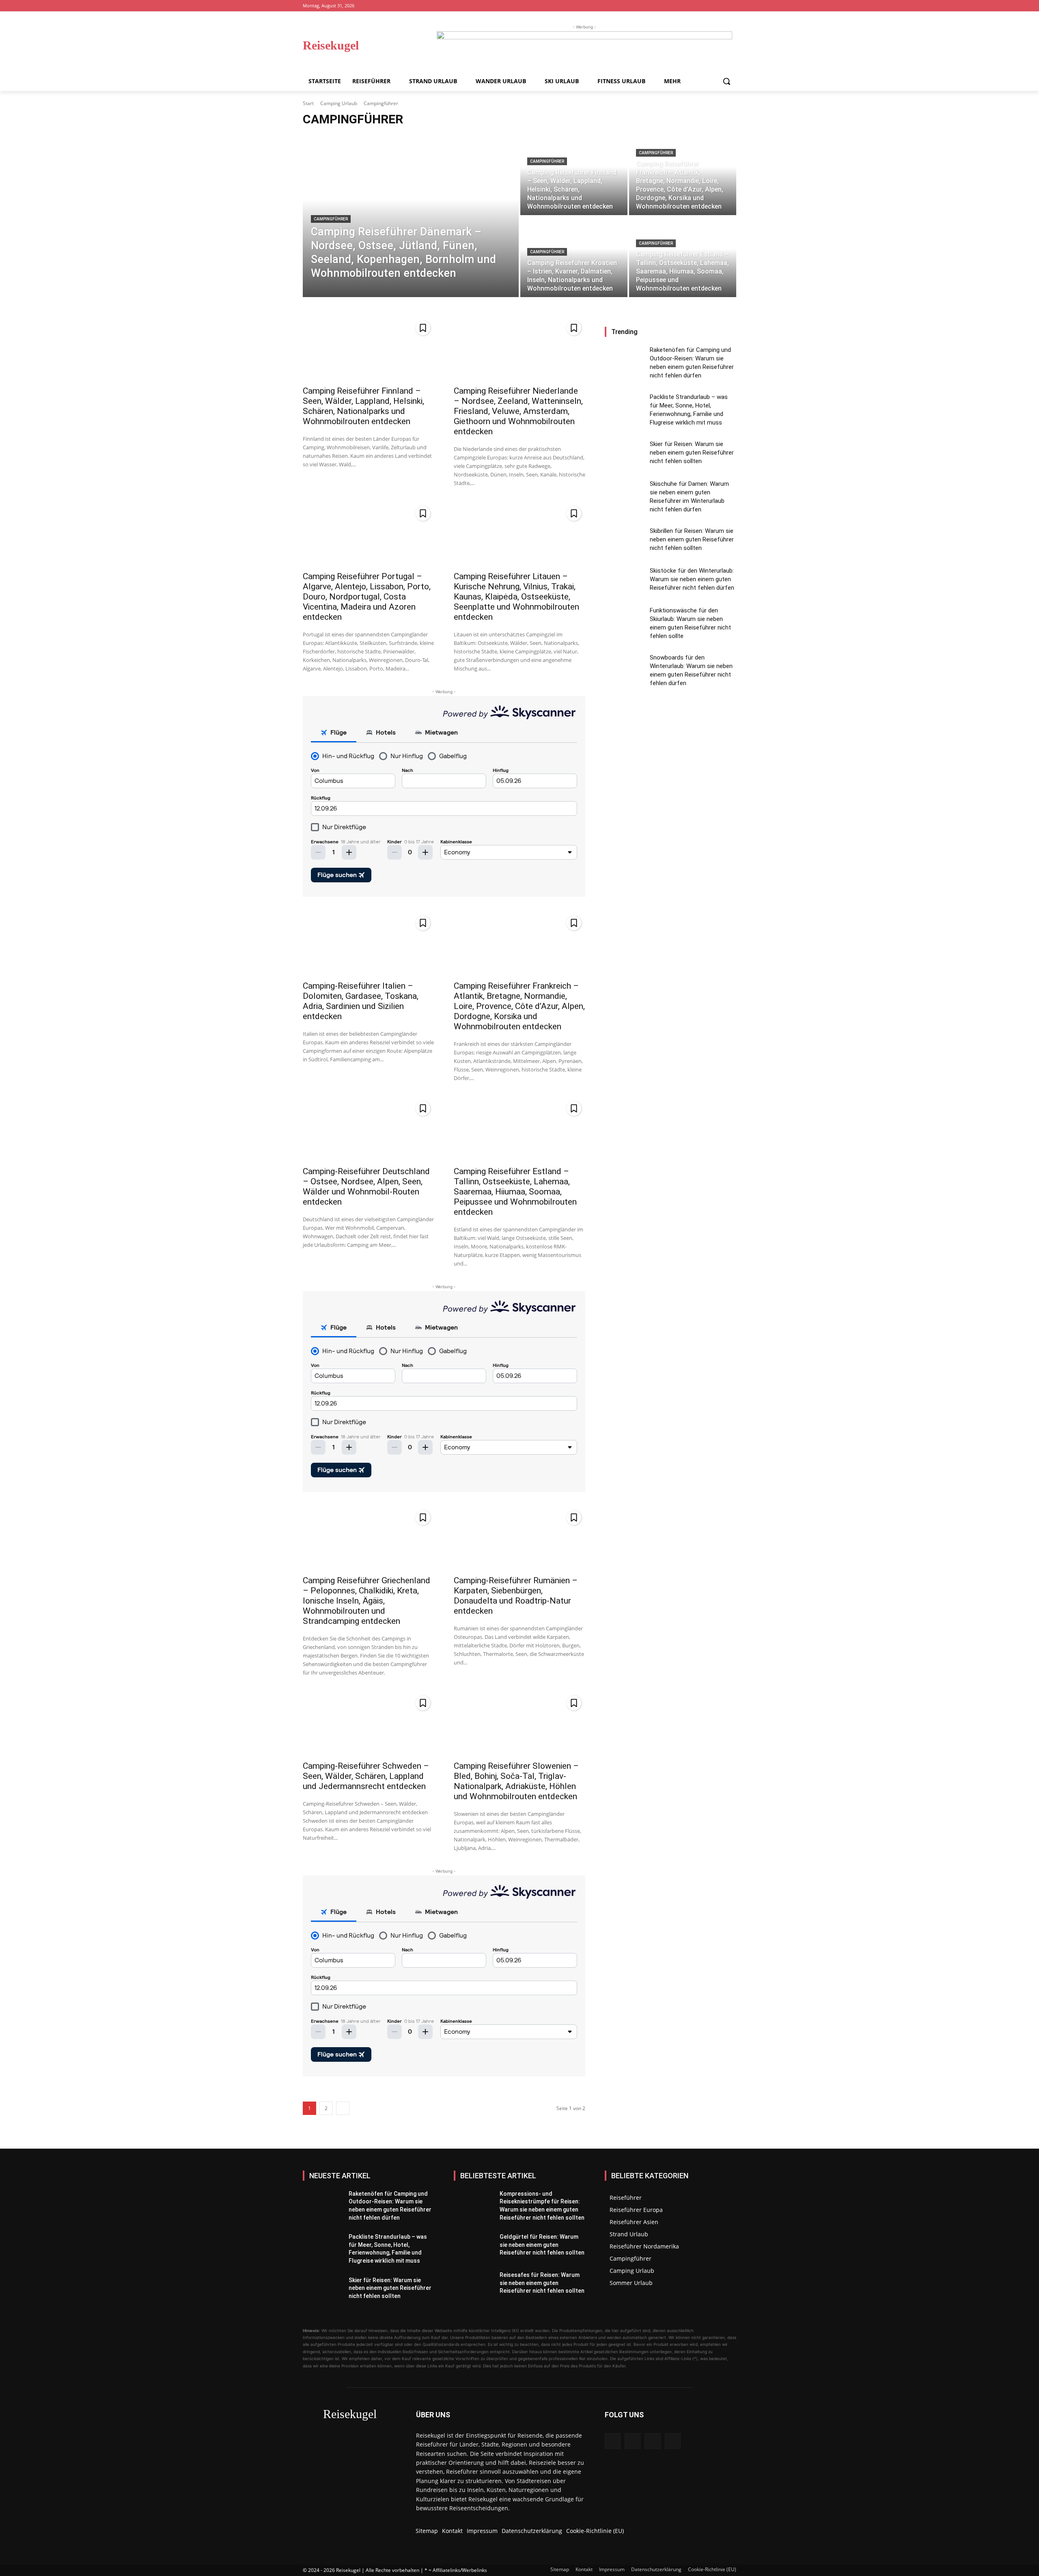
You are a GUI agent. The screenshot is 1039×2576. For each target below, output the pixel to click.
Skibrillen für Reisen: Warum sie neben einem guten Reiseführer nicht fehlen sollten (692, 539)
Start (308, 103)
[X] (732, 6)
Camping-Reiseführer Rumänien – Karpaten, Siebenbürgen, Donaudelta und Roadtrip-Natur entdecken (516, 1596)
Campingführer (331, 219)
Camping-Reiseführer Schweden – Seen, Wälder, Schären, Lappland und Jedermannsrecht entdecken (366, 1776)
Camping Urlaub (339, 103)
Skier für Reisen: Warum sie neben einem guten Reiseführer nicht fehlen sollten (692, 453)
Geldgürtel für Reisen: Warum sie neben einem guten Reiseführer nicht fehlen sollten (542, 2245)
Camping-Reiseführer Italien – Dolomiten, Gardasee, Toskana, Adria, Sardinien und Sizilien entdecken (361, 1001)
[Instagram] (709, 6)
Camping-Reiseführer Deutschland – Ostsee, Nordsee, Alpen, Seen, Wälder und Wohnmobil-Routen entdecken (366, 1187)
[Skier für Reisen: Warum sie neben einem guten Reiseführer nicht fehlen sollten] (624, 455)
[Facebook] (698, 6)
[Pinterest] (720, 6)
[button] (726, 81)
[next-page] (343, 2108)
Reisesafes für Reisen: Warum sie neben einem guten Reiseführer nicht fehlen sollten (542, 2283)
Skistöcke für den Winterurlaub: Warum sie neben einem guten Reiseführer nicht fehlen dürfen (692, 579)
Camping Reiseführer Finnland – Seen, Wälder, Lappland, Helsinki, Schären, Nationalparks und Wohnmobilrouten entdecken (363, 406)
